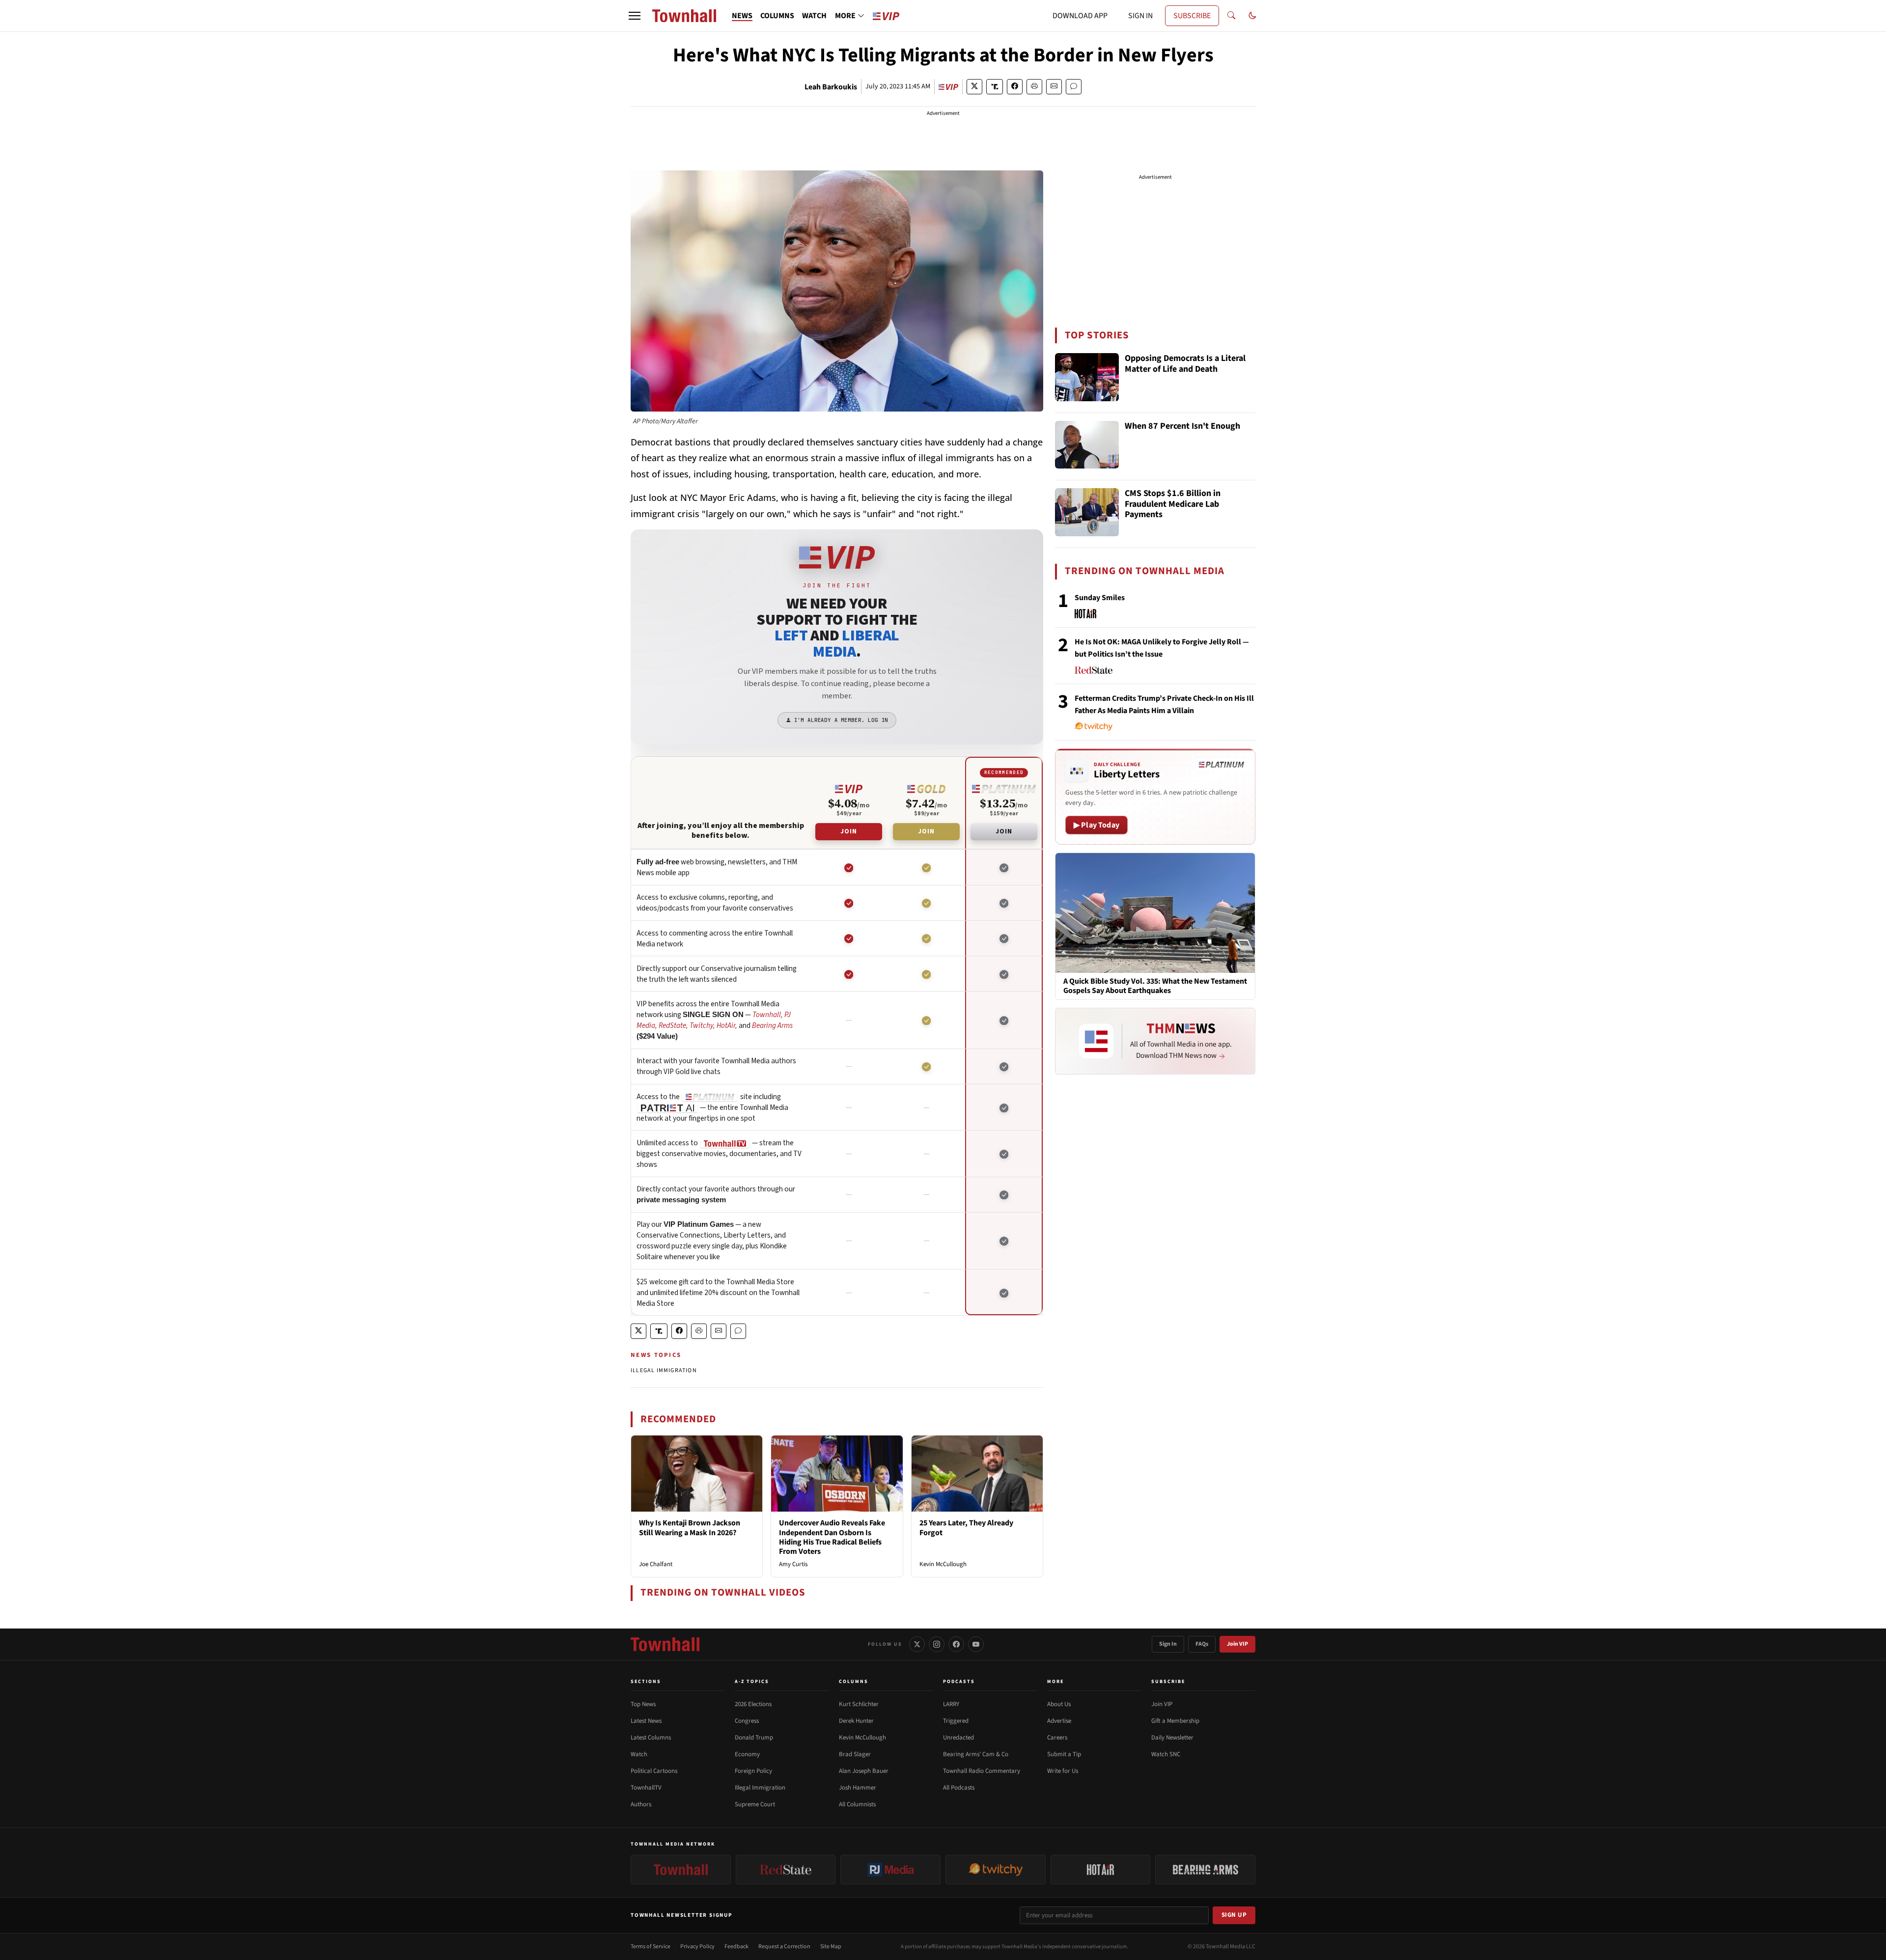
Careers (1057, 1738)
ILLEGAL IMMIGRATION (664, 1370)
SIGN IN (1140, 16)
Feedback (736, 1946)
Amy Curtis (793, 1564)
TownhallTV (646, 1788)
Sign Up (1234, 1915)
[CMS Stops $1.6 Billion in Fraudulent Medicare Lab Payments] (1087, 512)
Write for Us (1063, 1771)
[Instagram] (937, 1644)
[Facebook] (956, 1644)
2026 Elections (753, 1704)
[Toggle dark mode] (1252, 16)
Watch (639, 1754)
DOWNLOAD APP (1080, 16)
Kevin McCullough (943, 1564)
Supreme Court (755, 1804)
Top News (643, 1704)
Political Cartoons (654, 1771)
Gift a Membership (1175, 1721)
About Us (1059, 1704)
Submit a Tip (1064, 1754)
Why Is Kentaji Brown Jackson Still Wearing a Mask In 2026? (690, 1528)
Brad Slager (855, 1754)
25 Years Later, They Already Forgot (966, 1528)
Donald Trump (754, 1738)
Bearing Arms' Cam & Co (976, 1754)
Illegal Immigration (760, 1788)
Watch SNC (1166, 1754)
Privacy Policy (697, 1946)
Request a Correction (784, 1946)
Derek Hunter (856, 1721)
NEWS (742, 16)
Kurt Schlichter (859, 1704)
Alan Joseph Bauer (864, 1771)
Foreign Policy (753, 1771)
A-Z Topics (752, 1682)
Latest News (646, 1721)
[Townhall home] (665, 1644)
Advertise (1059, 1721)
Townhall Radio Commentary (982, 1771)
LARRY (951, 1704)
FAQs (1202, 1644)
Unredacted (958, 1738)
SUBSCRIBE (1192, 16)
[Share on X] (974, 87)
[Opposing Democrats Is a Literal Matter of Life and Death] (1087, 377)
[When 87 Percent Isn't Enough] (1087, 445)
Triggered (956, 1721)
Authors (641, 1804)
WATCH (814, 16)
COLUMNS (777, 16)
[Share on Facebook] (1015, 87)
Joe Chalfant (656, 1564)
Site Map (831, 1946)
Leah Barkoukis (831, 87)
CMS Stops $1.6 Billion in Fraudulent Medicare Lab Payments (1173, 504)
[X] (917, 1644)
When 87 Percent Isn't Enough (1182, 427)
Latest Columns (651, 1738)
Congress (747, 1721)
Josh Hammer (858, 1788)
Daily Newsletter (1172, 1738)
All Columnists (857, 1804)
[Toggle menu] (635, 16)
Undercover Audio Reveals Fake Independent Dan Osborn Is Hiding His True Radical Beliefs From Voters (832, 1537)
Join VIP (1237, 1644)
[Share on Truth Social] (995, 87)
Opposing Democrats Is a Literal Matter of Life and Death (1185, 364)
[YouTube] (976, 1644)
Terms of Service (651, 1946)
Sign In (1168, 1644)
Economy (747, 1754)
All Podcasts (959, 1788)
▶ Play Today (1096, 825)
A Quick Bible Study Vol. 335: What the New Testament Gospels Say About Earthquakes (1155, 986)
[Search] (1231, 16)
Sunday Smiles (1100, 598)
